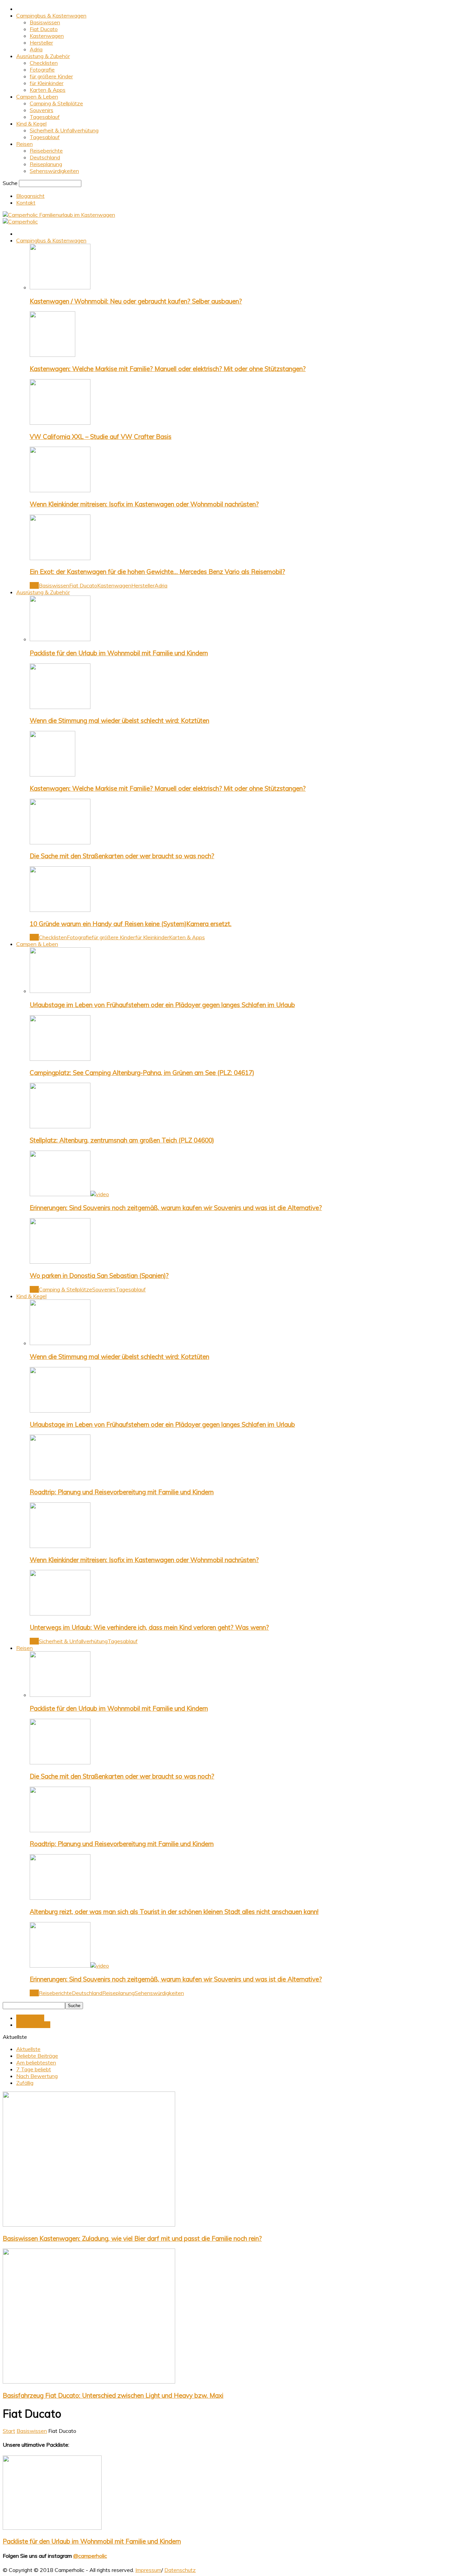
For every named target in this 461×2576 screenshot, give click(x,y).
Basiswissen (45, 22)
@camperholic (90, 2556)
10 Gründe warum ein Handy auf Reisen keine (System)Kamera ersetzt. (131, 924)
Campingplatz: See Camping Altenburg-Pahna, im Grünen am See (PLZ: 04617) (142, 1073)
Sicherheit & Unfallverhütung (64, 130)
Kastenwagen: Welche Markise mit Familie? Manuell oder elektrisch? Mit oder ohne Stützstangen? (168, 369)
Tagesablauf (45, 117)
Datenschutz (180, 2570)
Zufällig (25, 2083)
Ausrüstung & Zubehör (43, 56)
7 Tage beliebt (34, 2069)
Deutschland (45, 157)
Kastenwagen (47, 36)
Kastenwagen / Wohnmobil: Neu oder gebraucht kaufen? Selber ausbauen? (136, 301)
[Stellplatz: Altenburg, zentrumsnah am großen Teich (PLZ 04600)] (60, 1126)
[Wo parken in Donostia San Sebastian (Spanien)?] (60, 1262)
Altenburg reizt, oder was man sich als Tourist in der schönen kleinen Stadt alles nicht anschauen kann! (174, 1912)
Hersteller (41, 43)
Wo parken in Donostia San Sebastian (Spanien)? (99, 1276)
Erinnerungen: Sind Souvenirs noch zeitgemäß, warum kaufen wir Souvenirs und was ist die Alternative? (176, 1208)
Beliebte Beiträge (37, 2056)
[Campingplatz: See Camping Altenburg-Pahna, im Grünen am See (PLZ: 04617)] (60, 1059)
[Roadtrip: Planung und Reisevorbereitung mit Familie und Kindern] (60, 1478)
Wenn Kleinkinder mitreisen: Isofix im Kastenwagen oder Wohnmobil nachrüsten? (144, 504)
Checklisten (44, 63)
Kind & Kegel (31, 124)
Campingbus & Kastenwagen (51, 16)
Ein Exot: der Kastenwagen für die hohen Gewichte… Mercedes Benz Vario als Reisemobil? (157, 572)
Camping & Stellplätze (56, 103)
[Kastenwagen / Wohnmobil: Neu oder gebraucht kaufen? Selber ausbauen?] (60, 287)
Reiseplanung (46, 164)
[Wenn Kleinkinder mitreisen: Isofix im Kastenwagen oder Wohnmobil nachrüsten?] (60, 490)
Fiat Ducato (44, 29)
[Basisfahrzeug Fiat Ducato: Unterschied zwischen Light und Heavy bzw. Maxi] (89, 2382)
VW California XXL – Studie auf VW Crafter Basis (101, 437)
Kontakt (26, 203)
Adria (36, 49)
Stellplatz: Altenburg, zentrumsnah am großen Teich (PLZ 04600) (122, 1140)
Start (9, 2431)
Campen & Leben (37, 97)
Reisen (24, 144)
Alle (34, 585)
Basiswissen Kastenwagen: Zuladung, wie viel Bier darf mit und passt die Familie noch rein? (132, 2238)
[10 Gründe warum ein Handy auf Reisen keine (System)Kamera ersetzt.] (60, 910)
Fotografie (42, 70)
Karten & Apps (48, 90)
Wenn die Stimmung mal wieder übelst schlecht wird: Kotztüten (119, 720)
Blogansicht (30, 196)
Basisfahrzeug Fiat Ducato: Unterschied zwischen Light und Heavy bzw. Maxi (113, 2395)
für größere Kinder (51, 76)
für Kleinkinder (47, 83)
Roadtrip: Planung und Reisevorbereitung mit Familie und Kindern (122, 1492)
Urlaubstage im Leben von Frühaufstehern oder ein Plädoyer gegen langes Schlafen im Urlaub (162, 1005)
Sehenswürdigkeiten (54, 171)
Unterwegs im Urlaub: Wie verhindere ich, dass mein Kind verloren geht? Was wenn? (149, 1627)
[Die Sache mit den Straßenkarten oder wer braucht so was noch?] (60, 842)
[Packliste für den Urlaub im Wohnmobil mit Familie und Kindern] (60, 639)
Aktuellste (28, 2049)
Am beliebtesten (36, 2062)
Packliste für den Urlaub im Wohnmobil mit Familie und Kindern (119, 653)
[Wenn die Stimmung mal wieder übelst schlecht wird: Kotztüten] (60, 707)
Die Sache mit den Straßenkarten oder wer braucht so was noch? (122, 856)
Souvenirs (42, 110)
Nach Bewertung (37, 2076)
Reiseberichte (46, 151)
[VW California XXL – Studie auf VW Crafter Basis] (60, 423)
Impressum (148, 2570)
